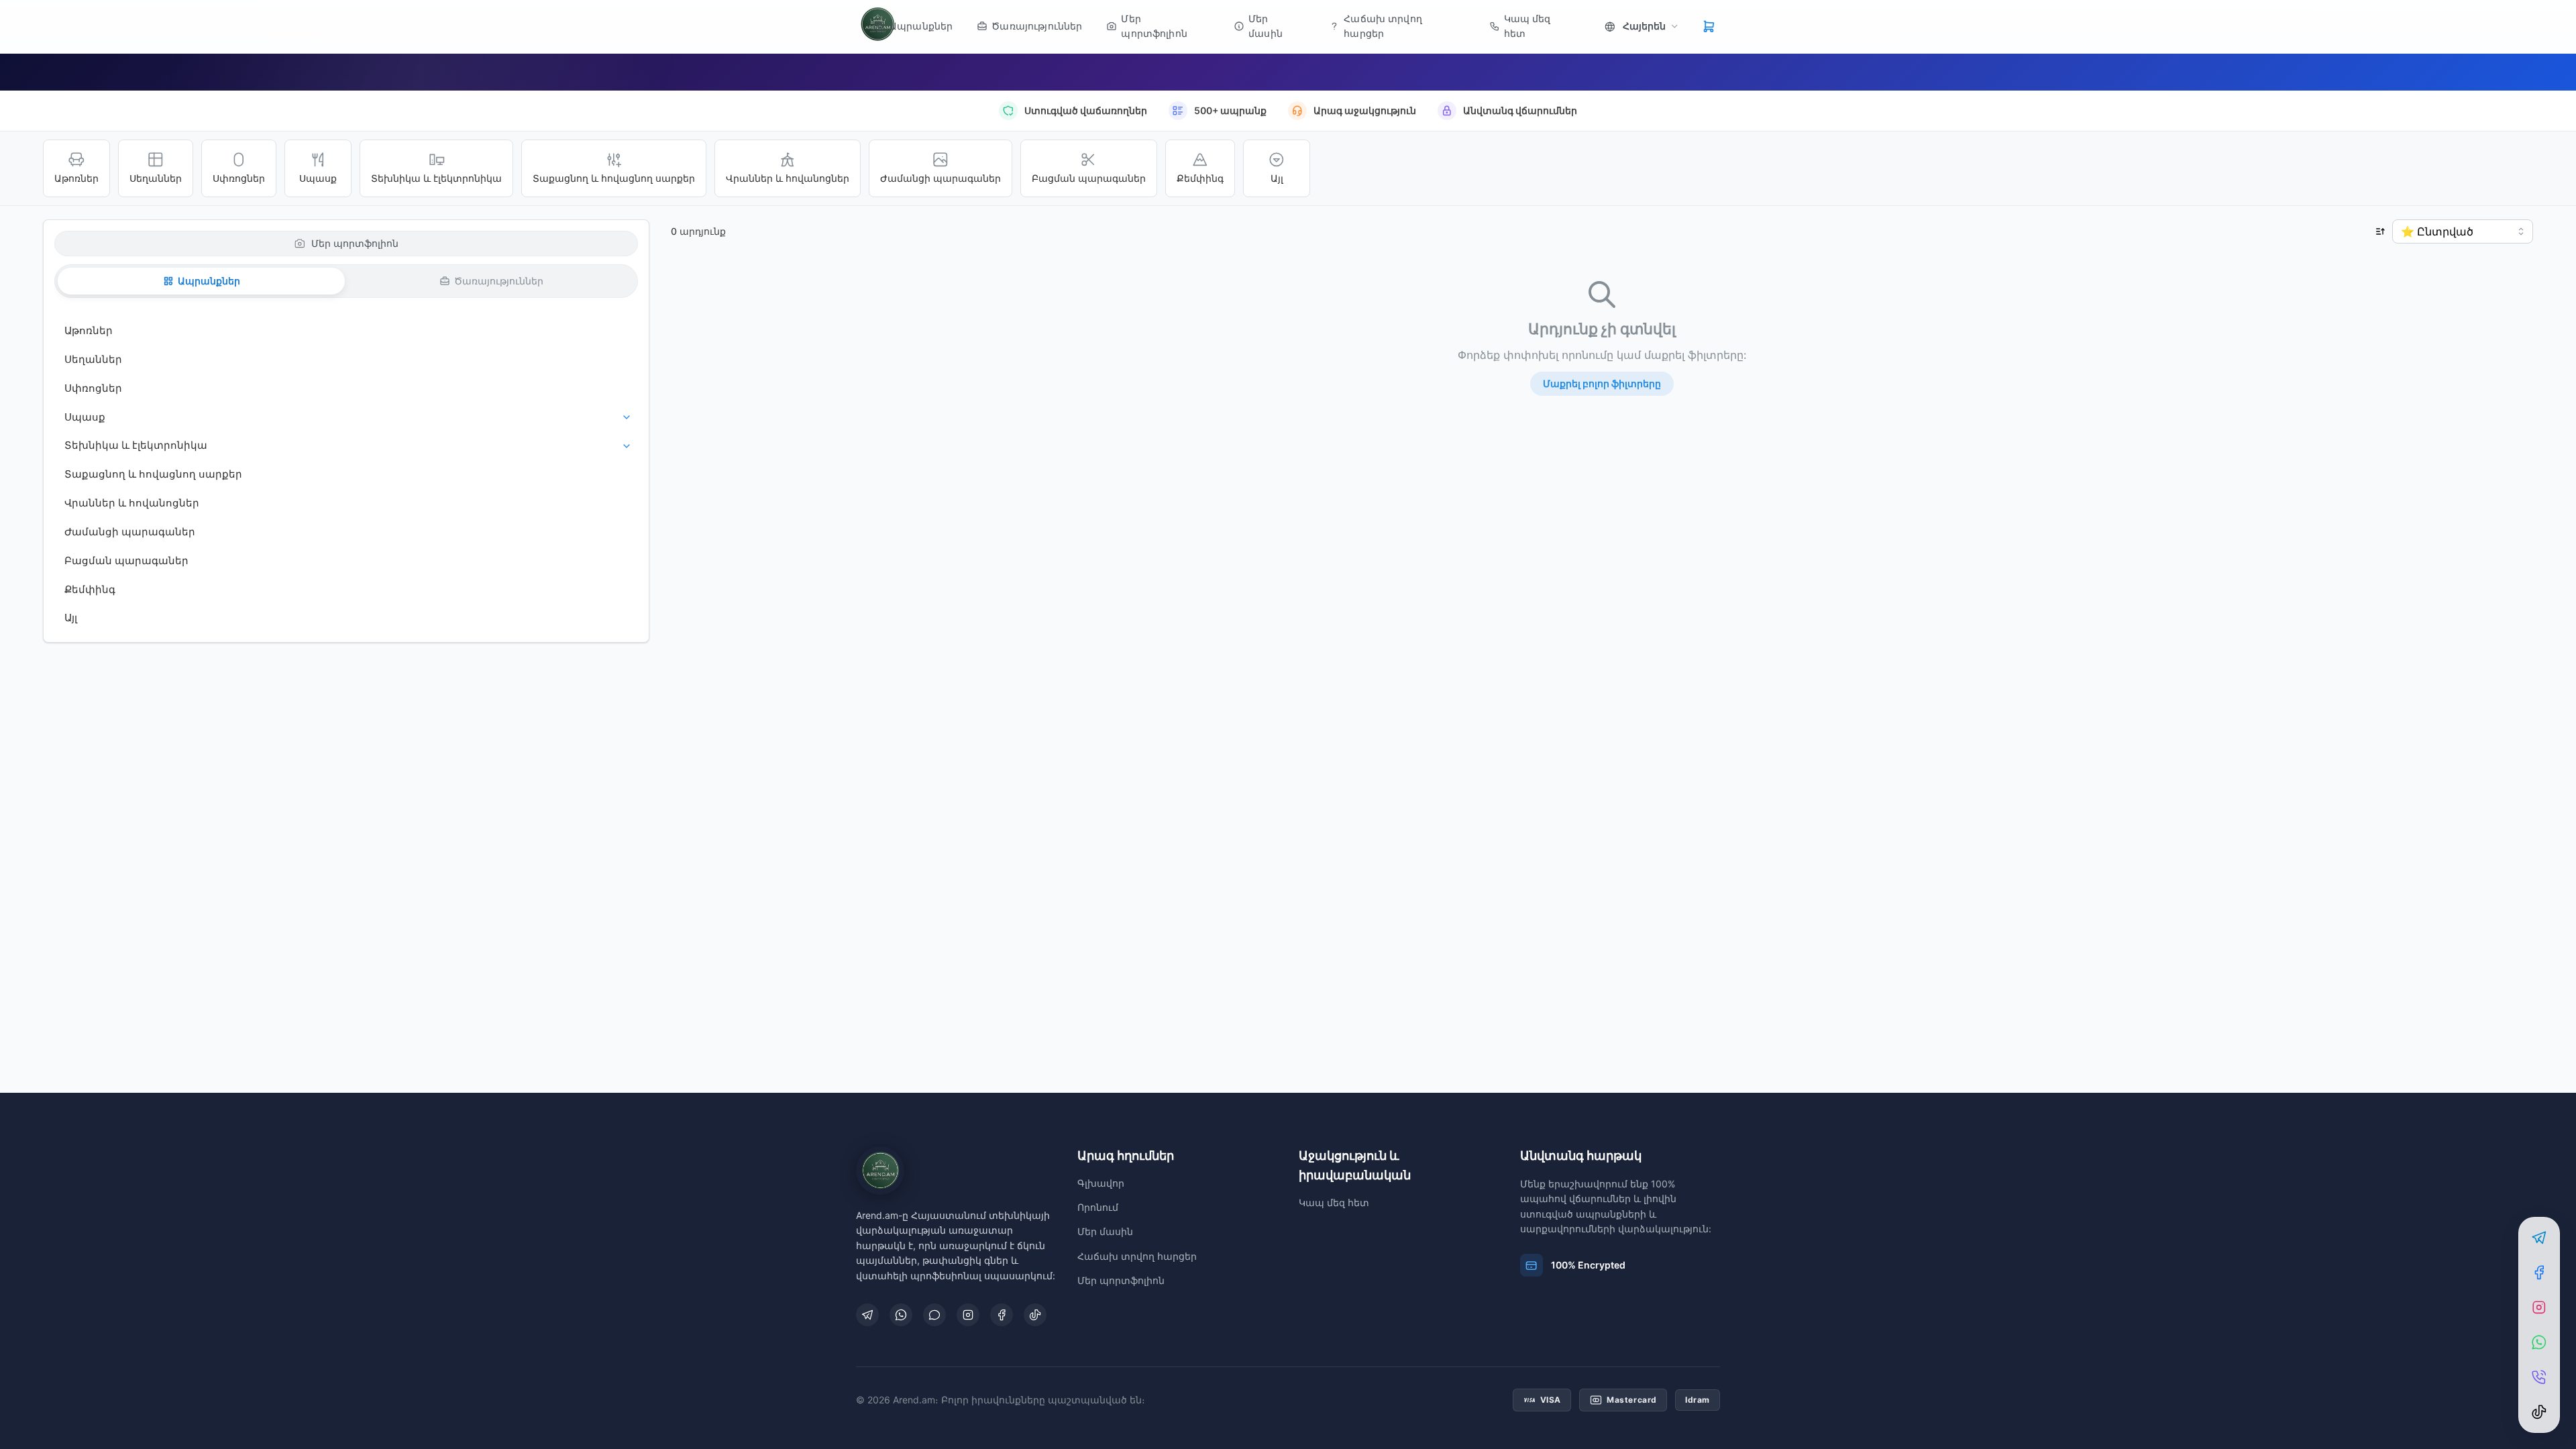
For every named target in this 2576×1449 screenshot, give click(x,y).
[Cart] (1709, 26)
